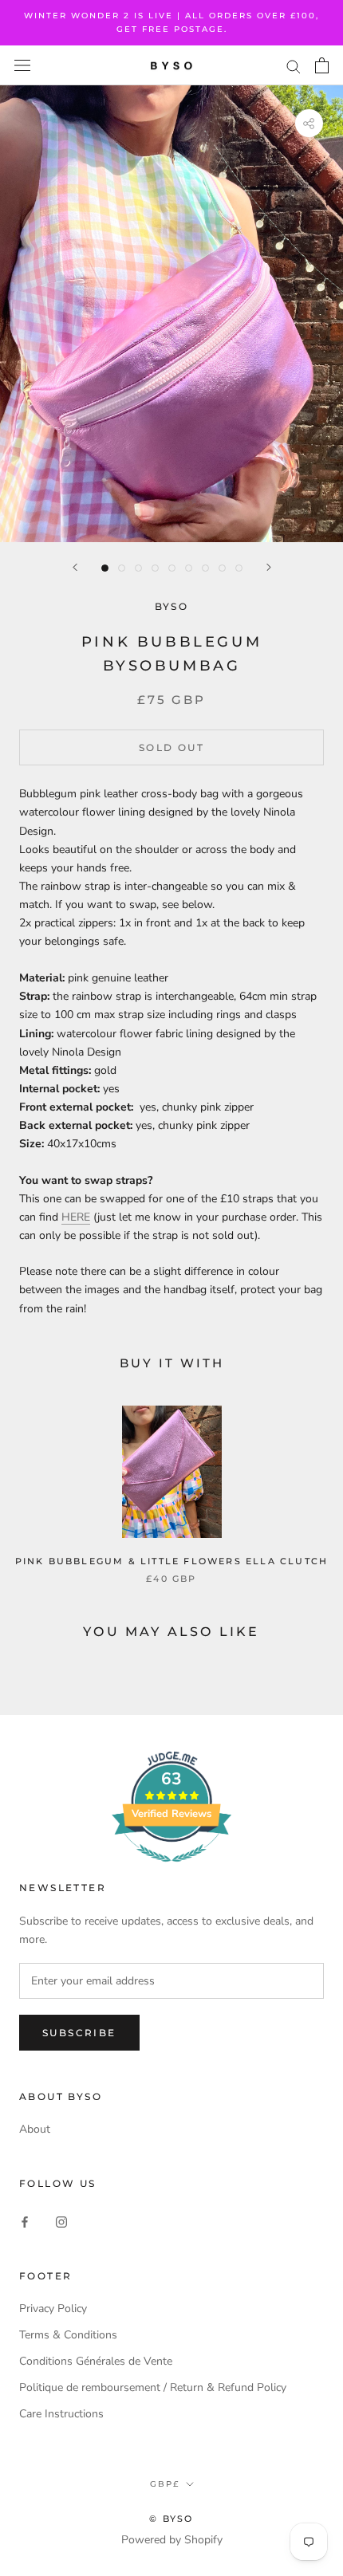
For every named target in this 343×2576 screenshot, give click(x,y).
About (35, 2129)
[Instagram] (61, 2221)
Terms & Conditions (68, 2335)
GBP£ (165, 2484)
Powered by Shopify (172, 2540)
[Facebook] (25, 2221)
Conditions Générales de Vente (96, 2361)
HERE (76, 1217)
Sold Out (171, 747)
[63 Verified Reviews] (171, 1871)
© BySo (171, 2519)
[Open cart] (322, 65)
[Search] (294, 66)
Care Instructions (61, 2414)
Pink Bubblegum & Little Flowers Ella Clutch (172, 1561)
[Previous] (75, 567)
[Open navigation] (22, 66)
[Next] (269, 567)
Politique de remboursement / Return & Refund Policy (153, 2387)
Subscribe (79, 2033)
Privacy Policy (53, 2309)
